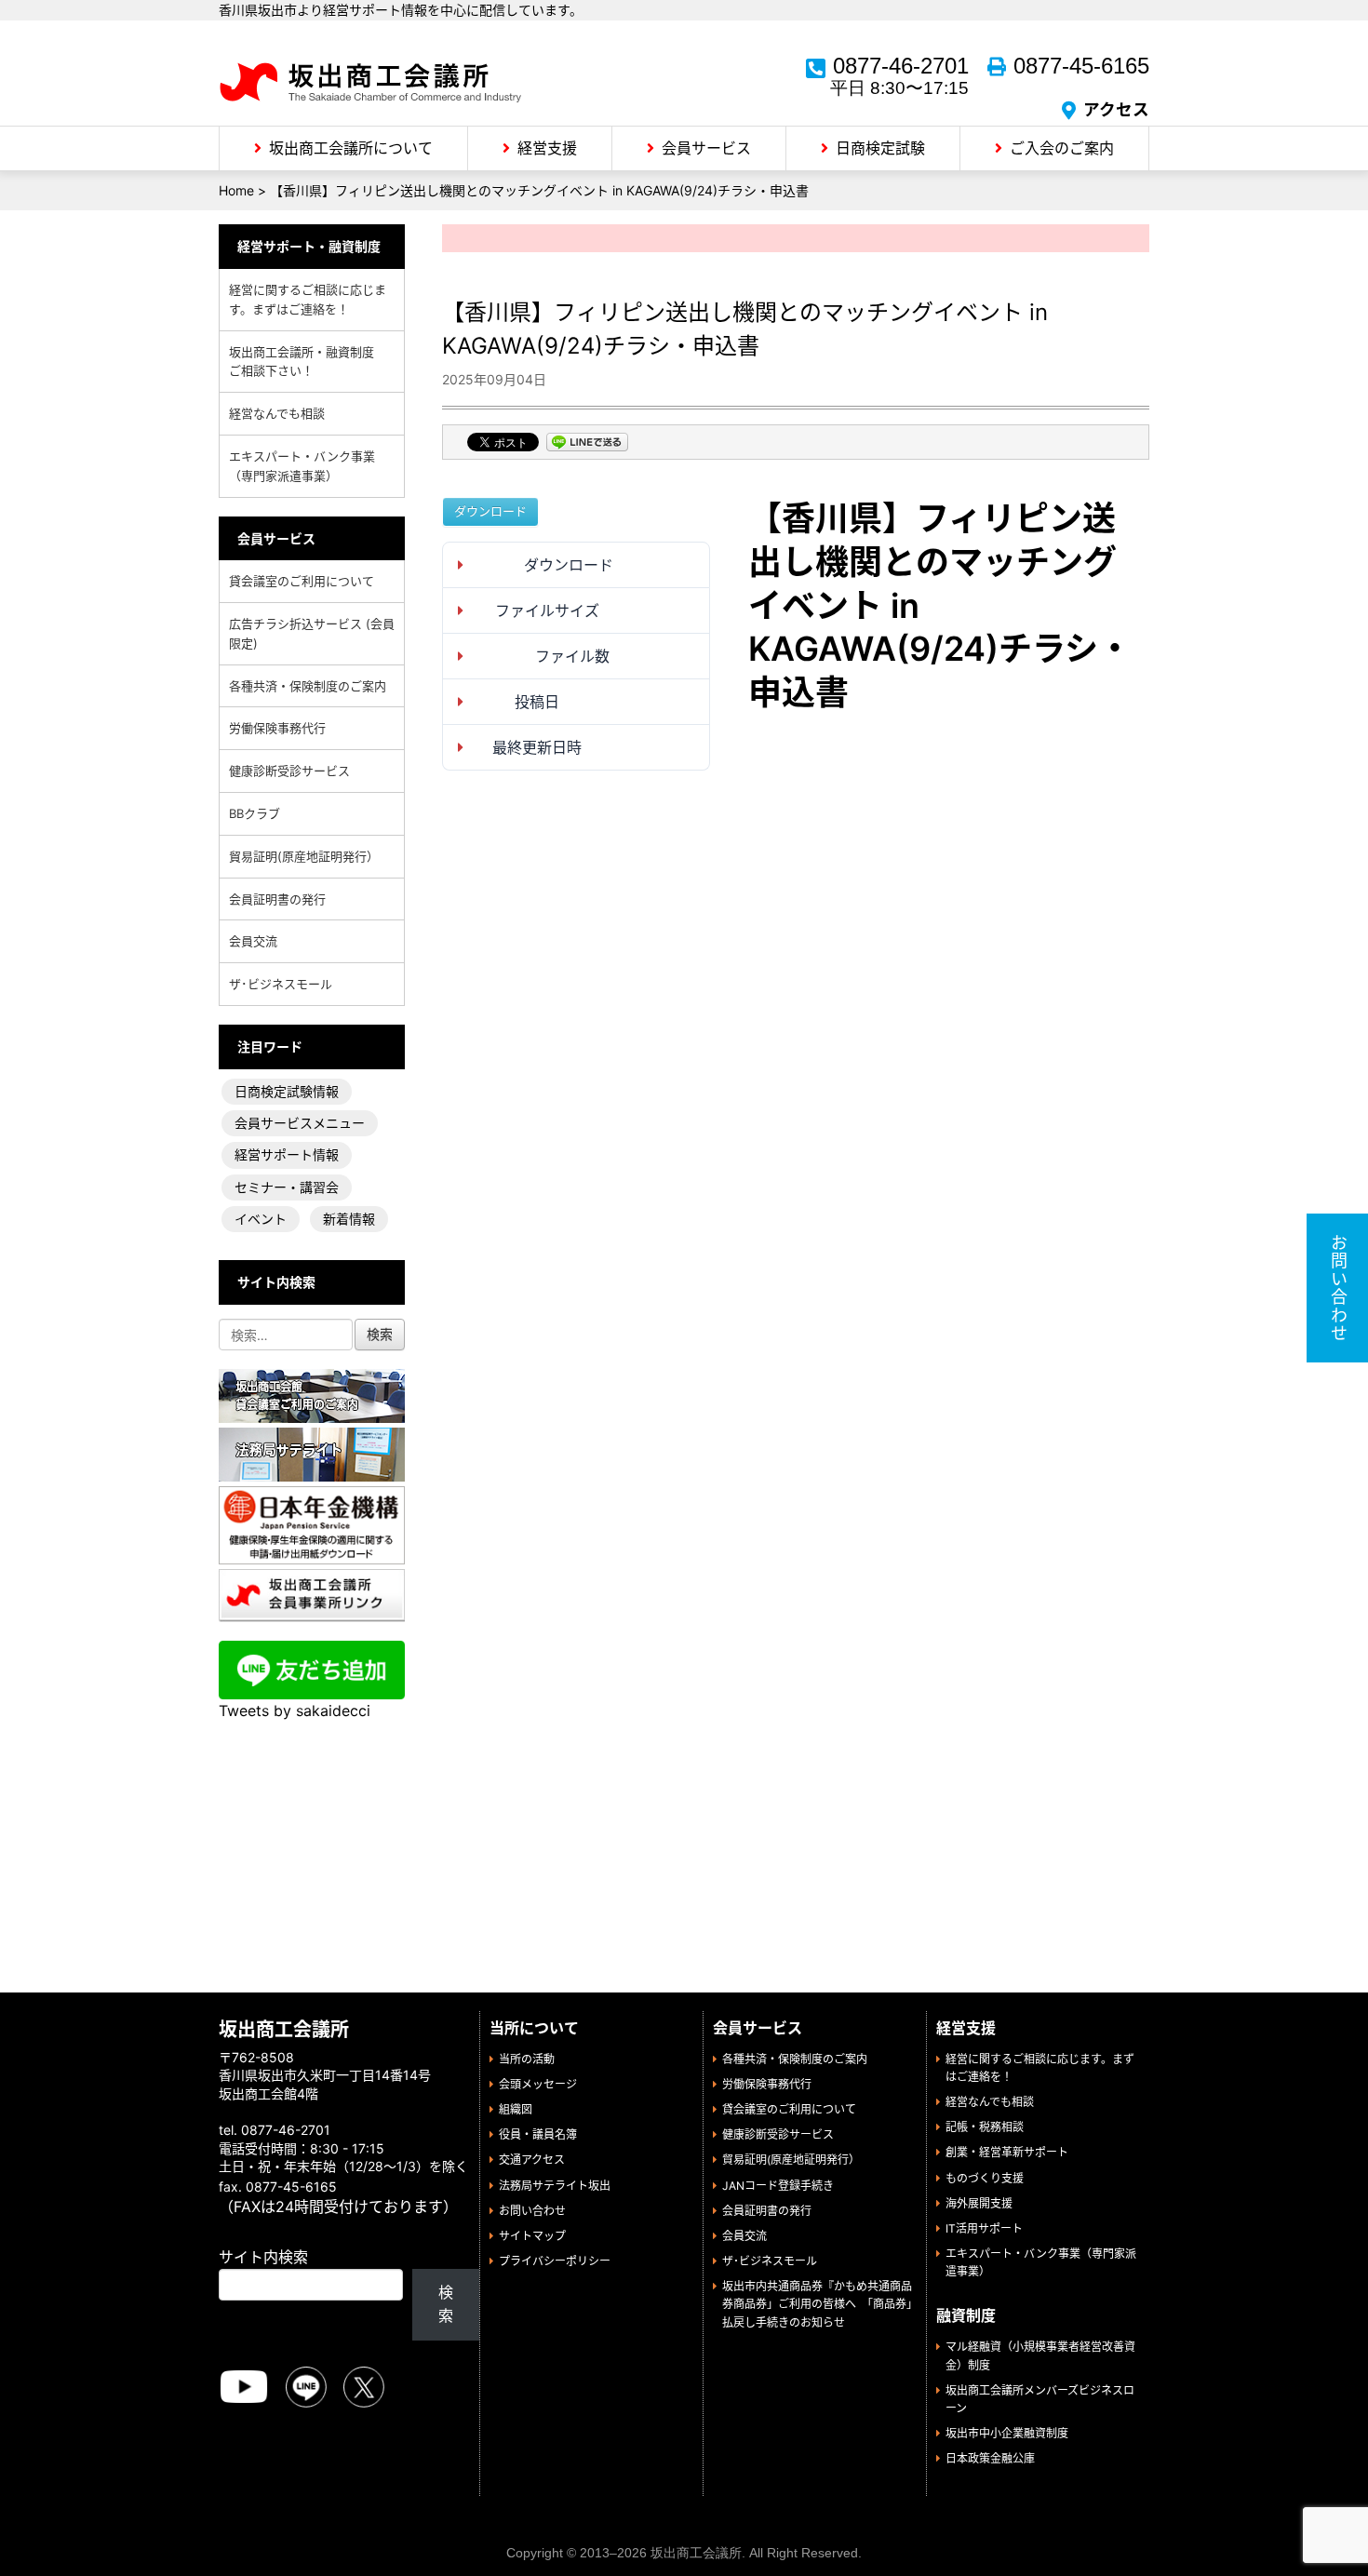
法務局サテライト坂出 (555, 2186)
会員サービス (706, 148)
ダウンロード (490, 511)
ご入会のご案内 (1062, 148)
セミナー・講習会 (287, 1187)
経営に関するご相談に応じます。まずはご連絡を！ (308, 299)
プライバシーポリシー (555, 2261)
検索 (446, 2304)
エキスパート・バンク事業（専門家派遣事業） (302, 466)
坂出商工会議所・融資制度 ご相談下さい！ (308, 362)
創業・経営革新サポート (1007, 2152)
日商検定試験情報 (287, 1091)
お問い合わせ (532, 2211)
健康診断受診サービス (289, 771)
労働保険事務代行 (277, 728)
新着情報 (349, 1219)
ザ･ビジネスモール (281, 984)
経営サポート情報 (287, 1154)
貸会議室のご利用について (302, 581)
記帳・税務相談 (985, 2127)
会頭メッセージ (538, 2084)
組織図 (516, 2109)
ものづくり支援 (985, 2178)
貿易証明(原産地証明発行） (304, 856)
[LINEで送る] (587, 444)
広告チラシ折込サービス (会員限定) (312, 633)
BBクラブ (255, 813)
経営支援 (547, 148)
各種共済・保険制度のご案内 (308, 686)
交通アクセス (532, 2160)
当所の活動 (527, 2059)
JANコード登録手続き (778, 2186)
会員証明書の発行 (277, 899)
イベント (261, 1219)
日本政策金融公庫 (990, 2458)
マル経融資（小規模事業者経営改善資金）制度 (1040, 2355)
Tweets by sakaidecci (295, 1711)
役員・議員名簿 (538, 2134)
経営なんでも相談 (277, 413)
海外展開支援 (979, 2203)
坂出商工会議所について (351, 148)
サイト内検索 (263, 2257)
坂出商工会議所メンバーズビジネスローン (1040, 2399)
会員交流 (253, 941)
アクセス (1116, 109)
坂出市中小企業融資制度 (1007, 2433)
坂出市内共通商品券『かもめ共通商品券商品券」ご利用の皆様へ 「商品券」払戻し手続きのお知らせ (817, 2304)
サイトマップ (532, 2236)
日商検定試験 (880, 148)
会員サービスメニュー (300, 1123)
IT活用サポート (984, 2228)
